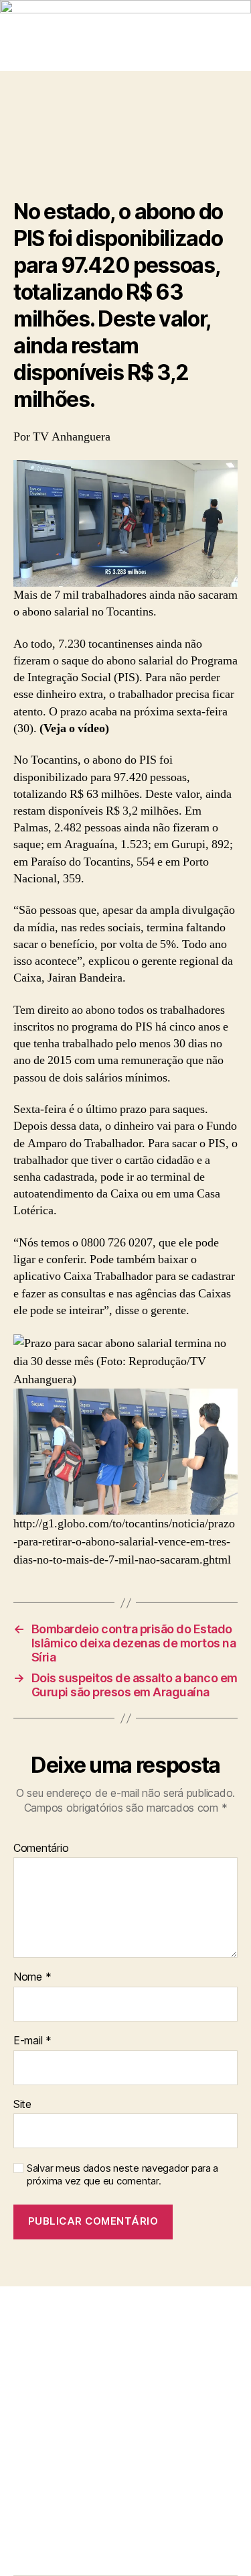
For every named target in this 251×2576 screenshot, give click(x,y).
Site (22, 2105)
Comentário (41, 1849)
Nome (32, 1977)
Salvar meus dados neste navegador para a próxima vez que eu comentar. (122, 2175)
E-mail (32, 2041)
